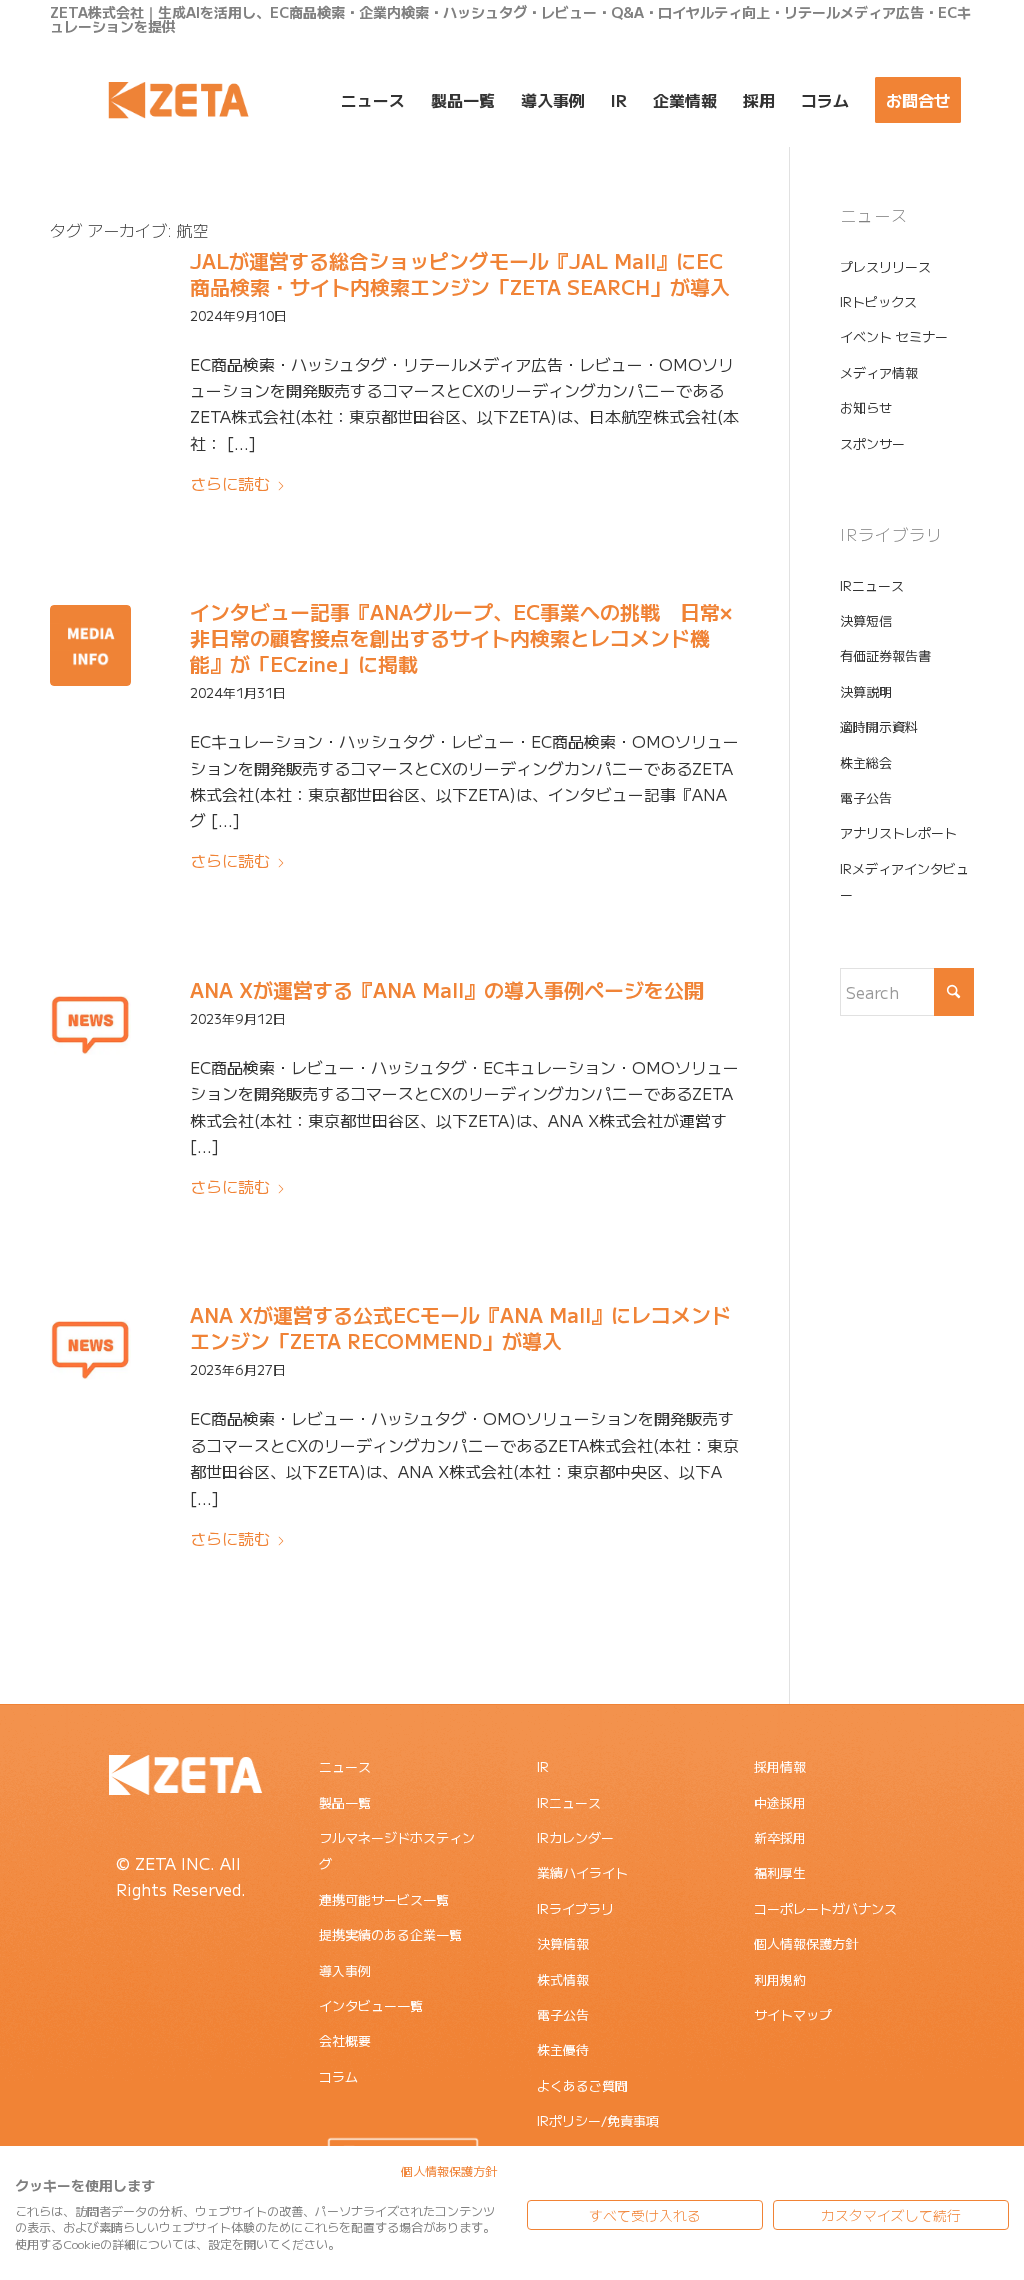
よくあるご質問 (582, 2085)
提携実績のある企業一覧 (390, 1934)
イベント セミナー (894, 336)
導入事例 (345, 1970)
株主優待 (563, 2049)
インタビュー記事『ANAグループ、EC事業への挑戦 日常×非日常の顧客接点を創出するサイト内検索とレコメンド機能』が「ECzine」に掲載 (461, 637)
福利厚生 (780, 1872)
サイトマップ (793, 2014)
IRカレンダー (575, 1837)
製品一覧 (345, 1802)
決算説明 (866, 691)
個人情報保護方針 (806, 1943)
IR (543, 1766)
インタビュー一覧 (371, 2005)
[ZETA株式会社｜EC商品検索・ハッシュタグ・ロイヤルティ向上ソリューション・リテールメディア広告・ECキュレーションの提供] (178, 100)
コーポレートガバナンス (825, 1908)
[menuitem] (373, 100)
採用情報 (780, 1766)
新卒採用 (780, 1837)
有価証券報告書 (885, 655)
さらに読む (230, 483)
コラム (338, 2076)
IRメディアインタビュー (904, 881)
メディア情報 (879, 372)
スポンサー (872, 443)
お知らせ (866, 407)
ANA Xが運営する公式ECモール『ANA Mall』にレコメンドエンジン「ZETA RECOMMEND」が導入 (460, 1327)
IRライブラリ (575, 1908)
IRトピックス (878, 301)
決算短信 (866, 620)
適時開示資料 (879, 726)
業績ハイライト (582, 1872)
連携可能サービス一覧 (384, 1899)
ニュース (345, 1766)
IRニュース (872, 585)
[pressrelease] (90, 1023)
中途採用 (780, 1802)
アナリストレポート (898, 832)
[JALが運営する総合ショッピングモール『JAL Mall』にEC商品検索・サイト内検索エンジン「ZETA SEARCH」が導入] (90, 294)
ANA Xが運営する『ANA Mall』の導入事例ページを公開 (447, 989)
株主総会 (866, 762)
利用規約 (780, 1979)
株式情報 (563, 1979)
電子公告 (866, 797)
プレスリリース (885, 266)
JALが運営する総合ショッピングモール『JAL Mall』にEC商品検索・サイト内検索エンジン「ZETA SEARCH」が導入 (460, 273)
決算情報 (563, 1943)
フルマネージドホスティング (397, 1850)
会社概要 (345, 2040)
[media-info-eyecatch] (90, 645)
